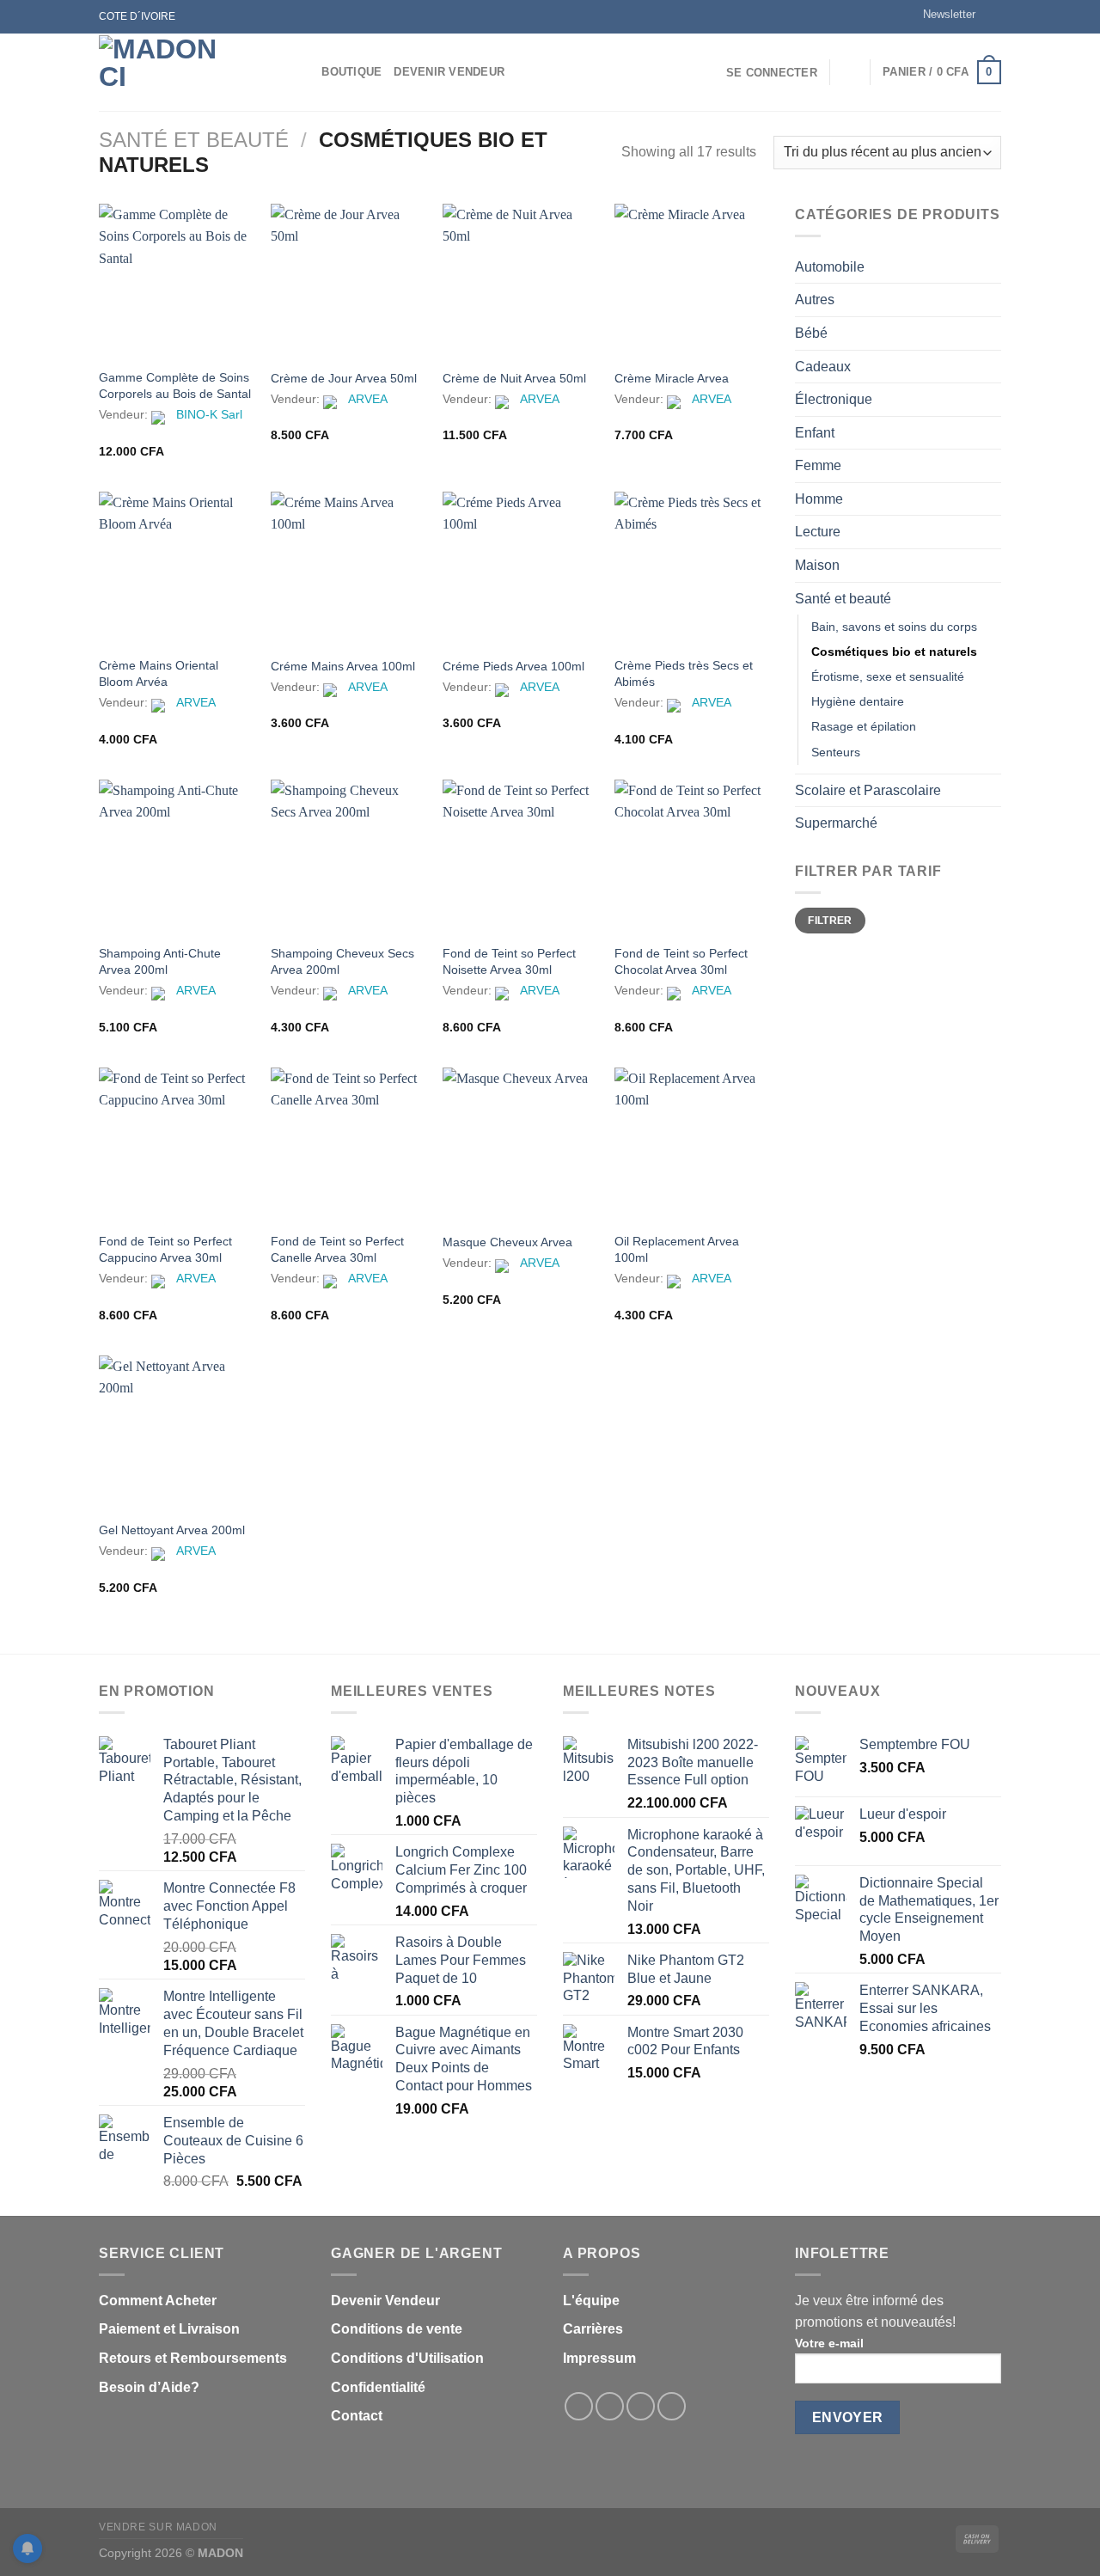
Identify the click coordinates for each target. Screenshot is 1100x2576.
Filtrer (830, 921)
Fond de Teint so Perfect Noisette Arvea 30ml (509, 961)
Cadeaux (823, 367)
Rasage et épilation (864, 726)
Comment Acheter (158, 2301)
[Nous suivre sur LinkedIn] (672, 2406)
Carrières (593, 2329)
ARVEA (368, 399)
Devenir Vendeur (449, 72)
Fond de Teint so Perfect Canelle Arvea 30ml (337, 1249)
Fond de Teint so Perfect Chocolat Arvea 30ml (681, 961)
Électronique (834, 399)
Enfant (815, 433)
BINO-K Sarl (209, 414)
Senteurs (836, 752)
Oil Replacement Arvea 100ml (677, 1249)
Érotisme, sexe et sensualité (888, 676)
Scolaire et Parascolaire (868, 790)
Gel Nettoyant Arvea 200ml (172, 1530)
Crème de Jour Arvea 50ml (344, 378)
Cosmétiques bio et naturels (894, 652)
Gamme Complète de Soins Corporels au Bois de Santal (175, 385)
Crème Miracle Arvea (672, 378)
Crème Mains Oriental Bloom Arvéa (159, 673)
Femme (818, 465)
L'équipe (591, 2301)
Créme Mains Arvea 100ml (343, 666)
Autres (815, 300)
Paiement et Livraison (169, 2329)
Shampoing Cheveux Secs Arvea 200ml (342, 961)
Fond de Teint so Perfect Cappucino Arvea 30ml (165, 1249)
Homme (819, 499)
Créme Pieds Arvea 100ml (513, 666)
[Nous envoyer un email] (993, 16)
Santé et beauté (194, 140)
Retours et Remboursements (193, 2358)
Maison (817, 565)
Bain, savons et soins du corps (894, 627)
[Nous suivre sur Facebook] (579, 2406)
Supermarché (836, 823)
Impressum (599, 2358)
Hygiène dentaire (858, 701)
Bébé (811, 333)
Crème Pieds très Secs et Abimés (684, 673)
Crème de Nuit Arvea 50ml (514, 378)
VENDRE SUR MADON (158, 2527)
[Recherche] (303, 72)
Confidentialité (378, 2387)
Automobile (830, 267)
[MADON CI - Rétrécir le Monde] (185, 72)
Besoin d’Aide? (149, 2387)
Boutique (351, 72)
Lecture (818, 532)
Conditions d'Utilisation (407, 2358)
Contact (357, 2416)
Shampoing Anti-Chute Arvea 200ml (160, 961)
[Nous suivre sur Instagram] (610, 2406)
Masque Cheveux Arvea (507, 1242)
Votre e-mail (829, 2343)
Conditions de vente (397, 2329)
